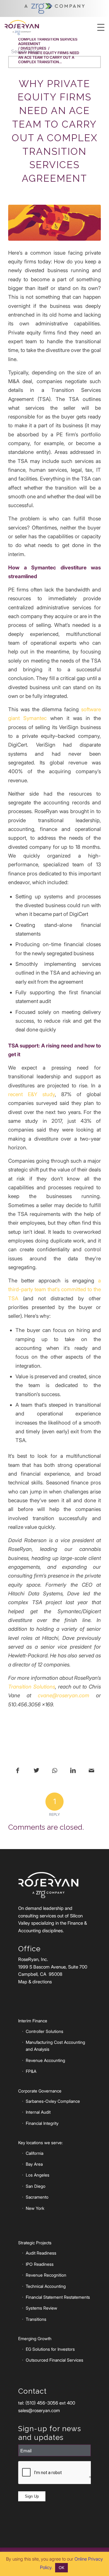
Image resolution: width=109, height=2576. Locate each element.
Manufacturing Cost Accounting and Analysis (55, 2046)
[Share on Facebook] (18, 1771)
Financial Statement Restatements (58, 2297)
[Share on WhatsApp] (55, 1771)
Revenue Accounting (45, 2060)
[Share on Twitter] (36, 1771)
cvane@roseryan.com (64, 1695)
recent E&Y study (31, 1094)
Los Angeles (38, 2175)
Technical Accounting (46, 2286)
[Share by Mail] (91, 1771)
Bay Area (34, 2164)
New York (35, 2208)
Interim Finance (33, 2021)
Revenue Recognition (46, 2275)
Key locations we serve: (40, 2143)
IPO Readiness (40, 2264)
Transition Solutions (32, 1687)
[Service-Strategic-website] (54, 223)
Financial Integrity (42, 2123)
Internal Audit (38, 2112)
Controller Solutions (45, 2031)
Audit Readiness (41, 2253)
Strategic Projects (35, 2243)
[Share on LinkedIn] (73, 1771)
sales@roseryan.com (39, 2410)
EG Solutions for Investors (50, 2349)
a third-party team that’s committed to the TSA (54, 1289)
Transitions (36, 2319)
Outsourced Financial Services (54, 2360)
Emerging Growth (35, 2338)
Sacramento (37, 2197)
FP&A (31, 2071)
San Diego (36, 2186)
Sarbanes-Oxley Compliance (53, 2101)
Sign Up (32, 2496)
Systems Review (41, 2308)
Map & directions (35, 1982)
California (35, 2153)
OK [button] (61, 2568)
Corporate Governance (40, 2091)
